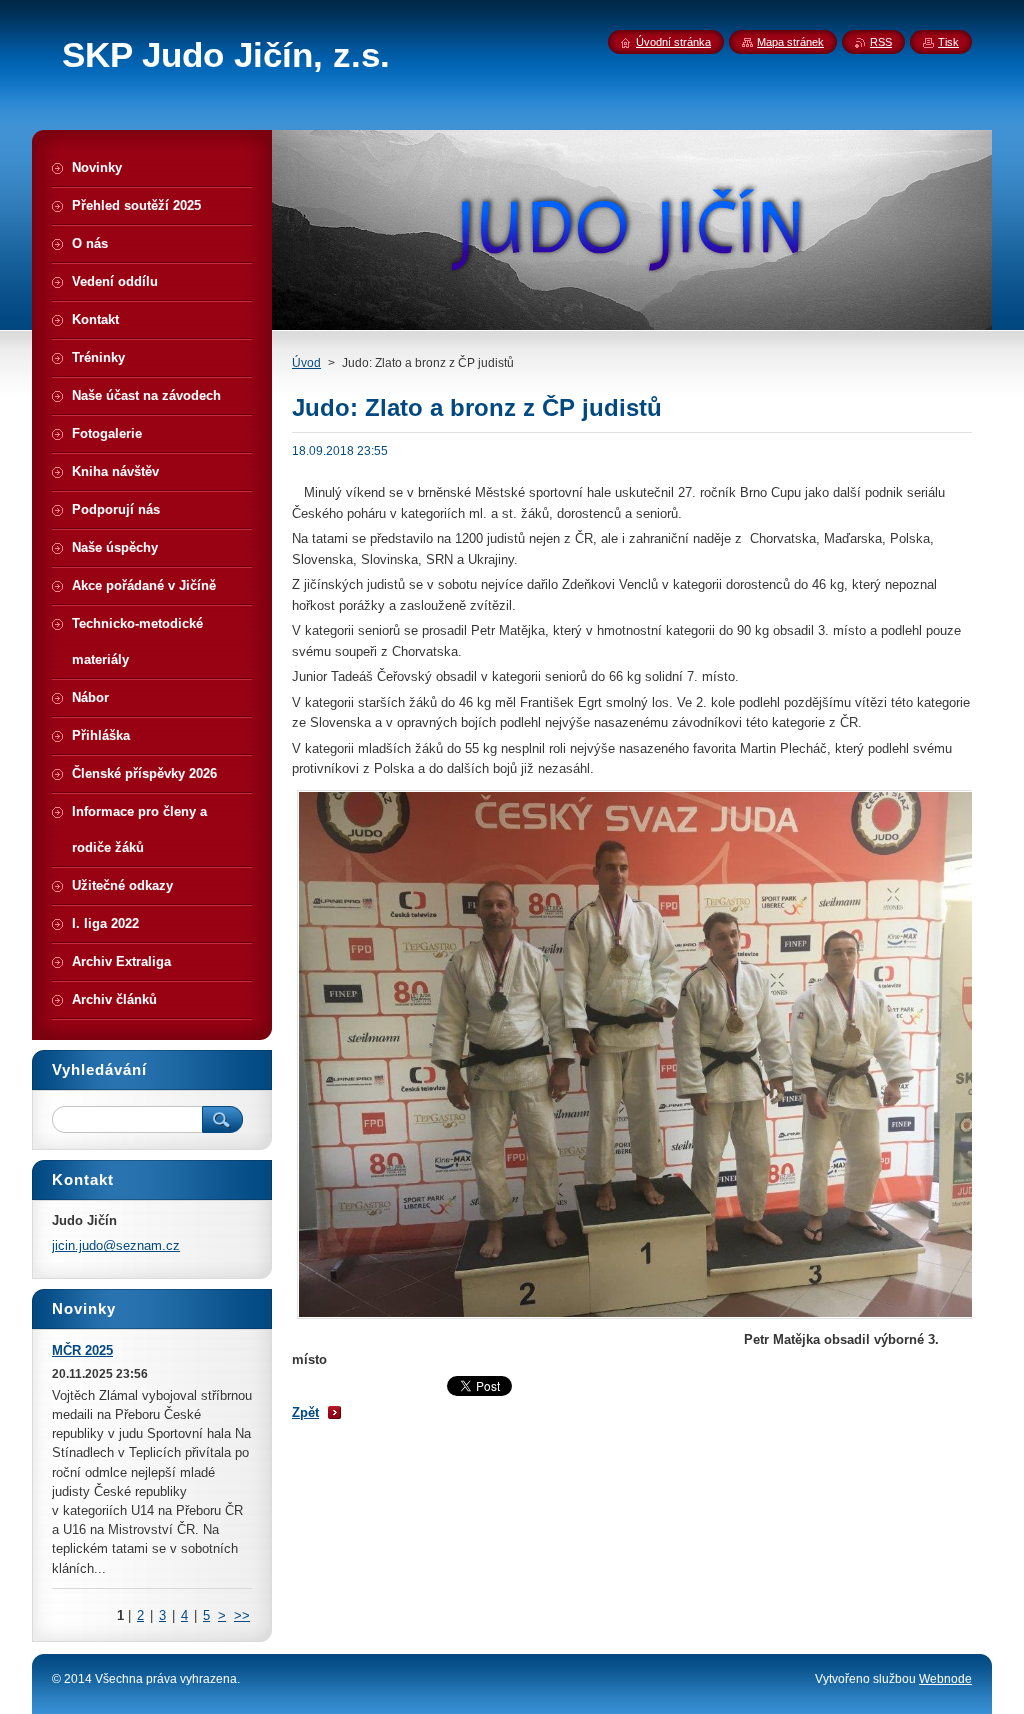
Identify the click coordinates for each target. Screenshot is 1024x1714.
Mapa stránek (790, 42)
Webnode (945, 1679)
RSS (881, 42)
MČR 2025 (82, 1350)
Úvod (306, 363)
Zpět (305, 1412)
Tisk (948, 42)
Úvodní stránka (673, 42)
